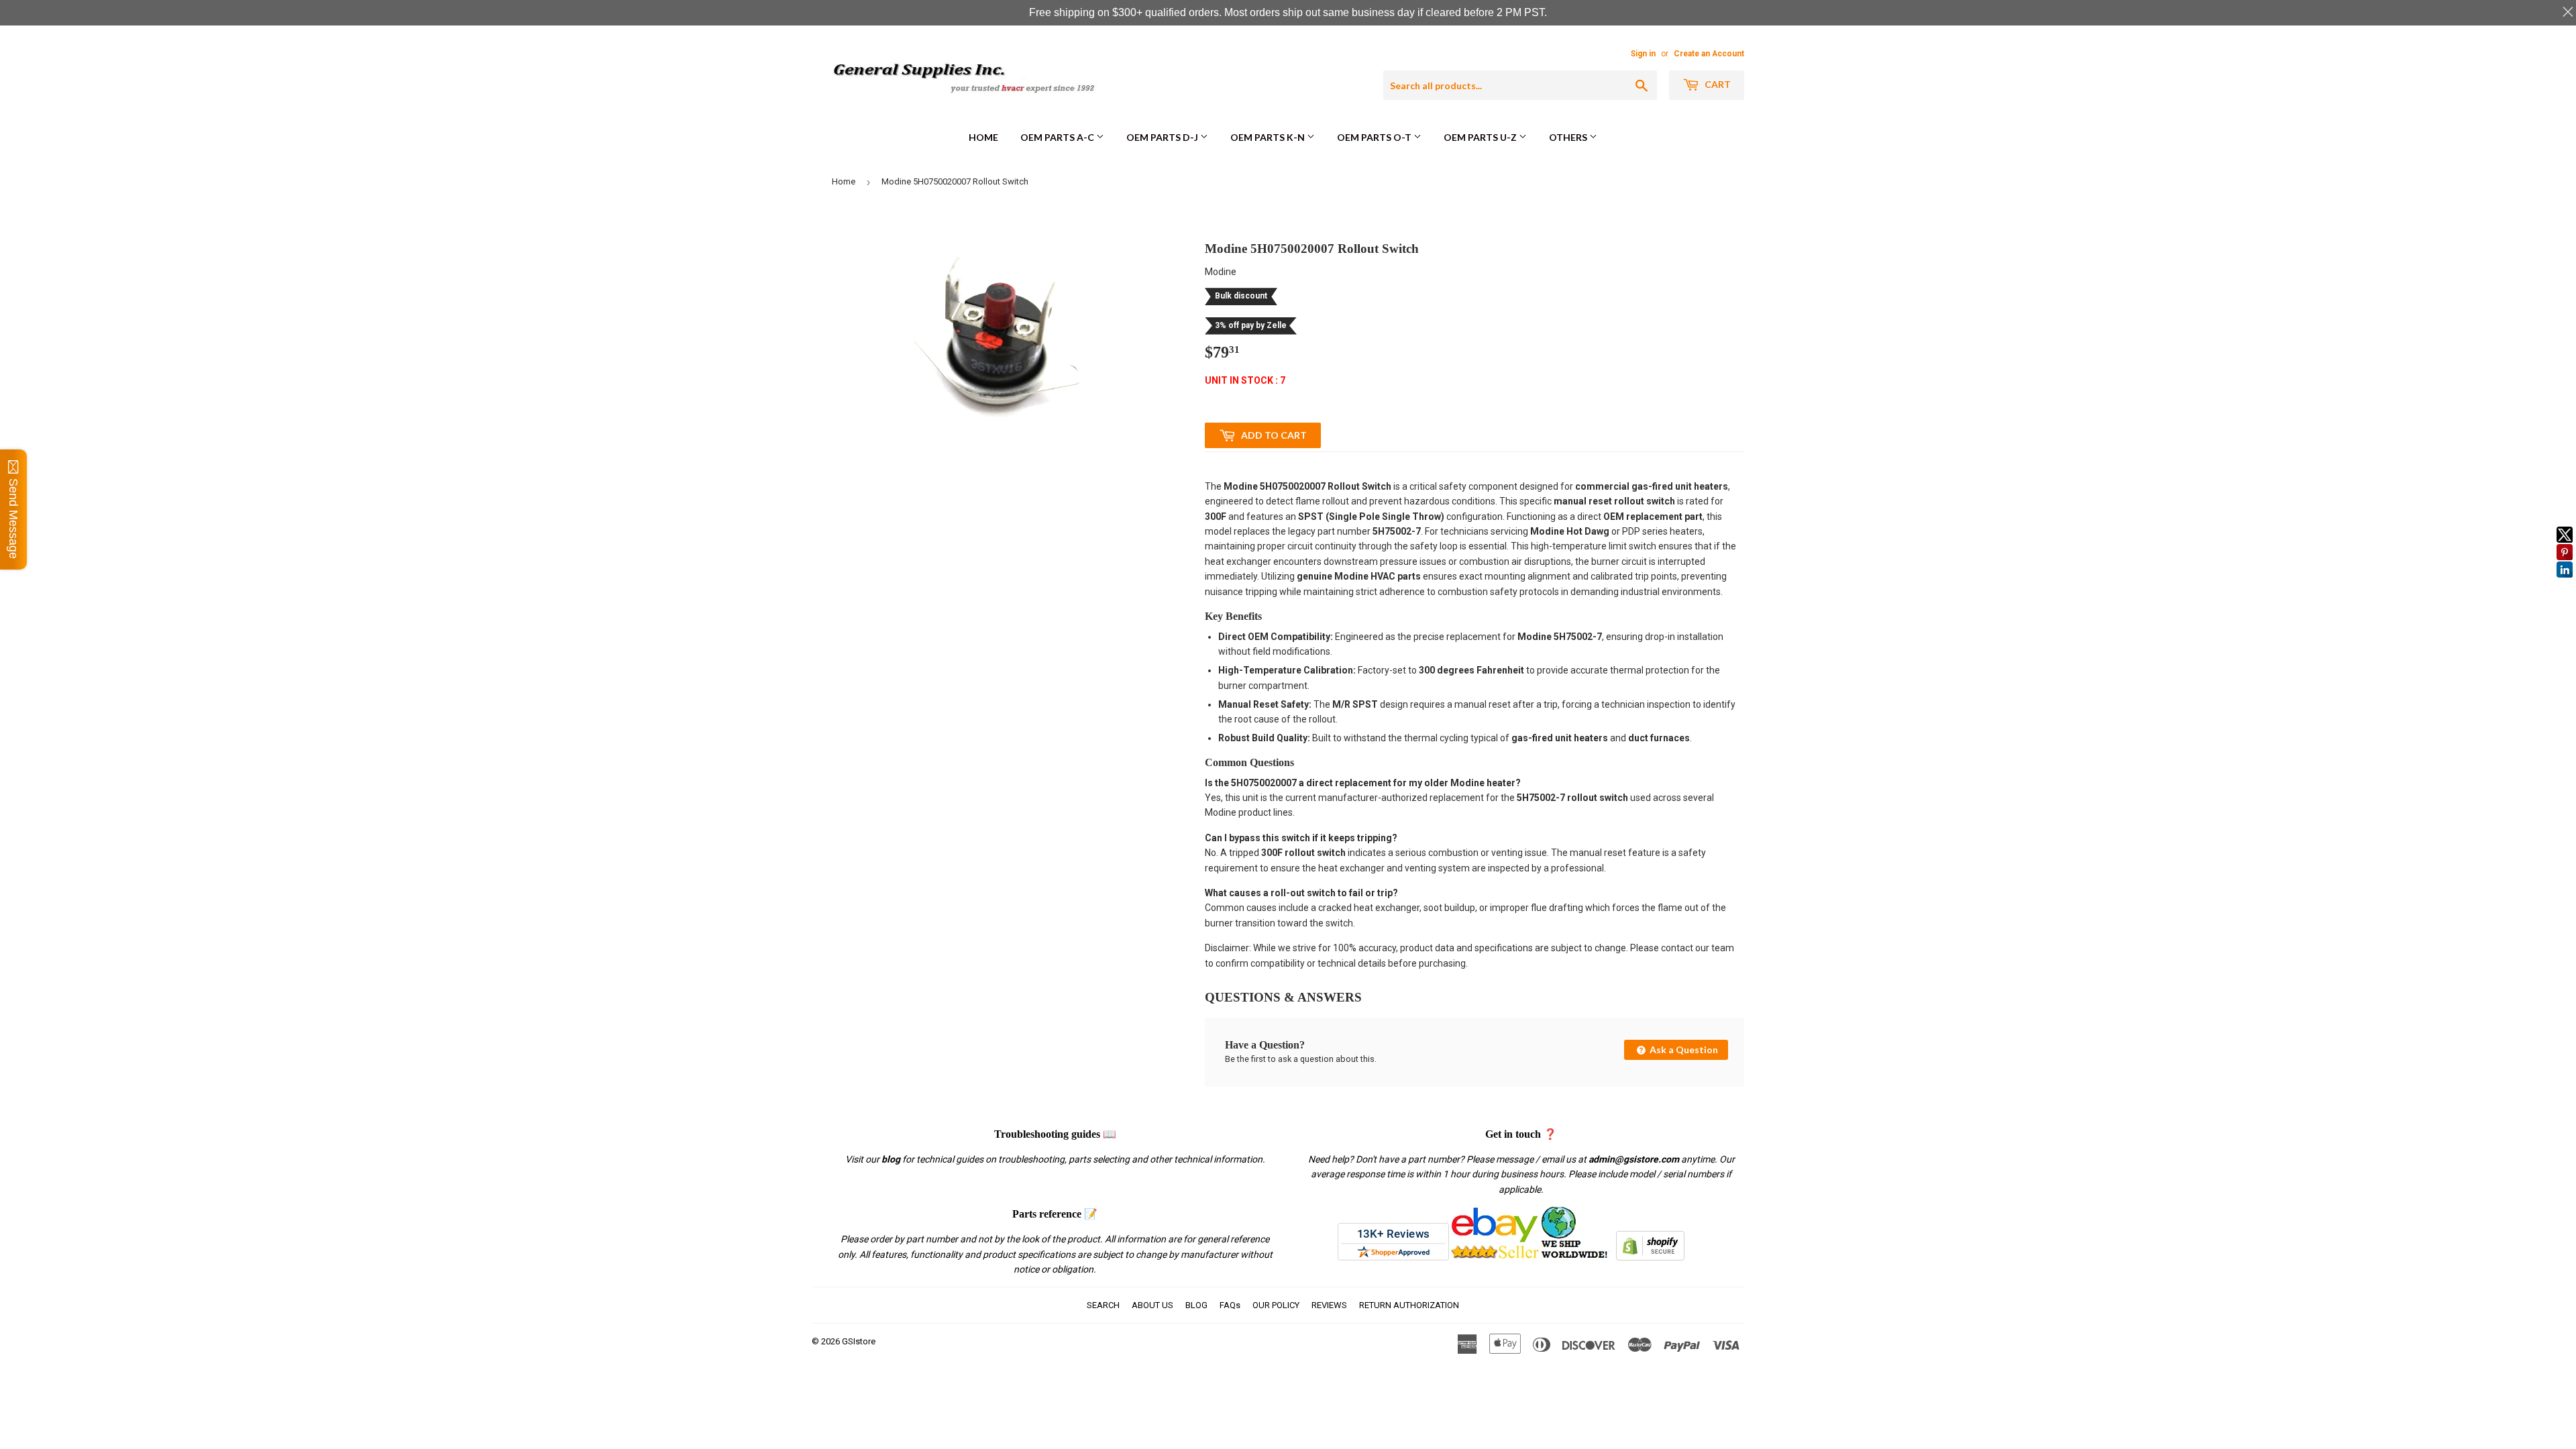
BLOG (1196, 1305)
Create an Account (1709, 54)
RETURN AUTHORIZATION (1409, 1305)
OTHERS (1569, 137)
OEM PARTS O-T (1375, 137)
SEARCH (1103, 1305)
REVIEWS (1329, 1305)
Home (983, 137)
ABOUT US (1152, 1305)
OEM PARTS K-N (1269, 137)
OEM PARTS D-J (1163, 137)
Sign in (1643, 54)
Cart (1717, 84)
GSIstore (859, 1341)
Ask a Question (1683, 1050)
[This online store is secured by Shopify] (1650, 1257)
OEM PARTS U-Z (1481, 137)
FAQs (1230, 1305)
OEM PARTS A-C (1058, 137)
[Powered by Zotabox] (2565, 584)
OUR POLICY (1276, 1305)
